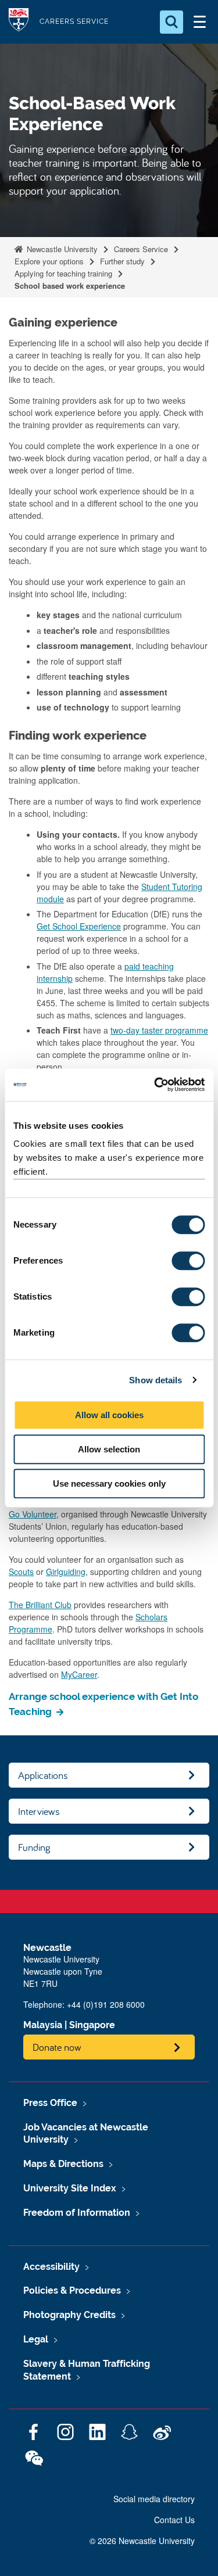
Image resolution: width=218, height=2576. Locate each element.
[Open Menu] (199, 22)
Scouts (21, 1572)
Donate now (57, 2047)
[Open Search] (171, 22)
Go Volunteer (33, 1514)
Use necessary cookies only (109, 1483)
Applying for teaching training (63, 273)
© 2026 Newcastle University (142, 2541)
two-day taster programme (159, 1030)
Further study (122, 261)
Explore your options (49, 261)
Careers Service (141, 249)
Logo (19, 22)
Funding (34, 1847)
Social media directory (154, 2499)
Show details (156, 1380)
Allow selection (109, 1449)
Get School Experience (79, 926)
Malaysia (43, 2025)
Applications (43, 1775)
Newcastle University (61, 249)
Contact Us (174, 2520)
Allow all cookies (109, 1415)
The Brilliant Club (40, 1605)
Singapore (92, 2025)
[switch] (188, 1261)
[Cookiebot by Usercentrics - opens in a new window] (155, 1085)
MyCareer (79, 1674)
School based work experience (70, 286)
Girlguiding (66, 1572)
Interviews (39, 1811)
